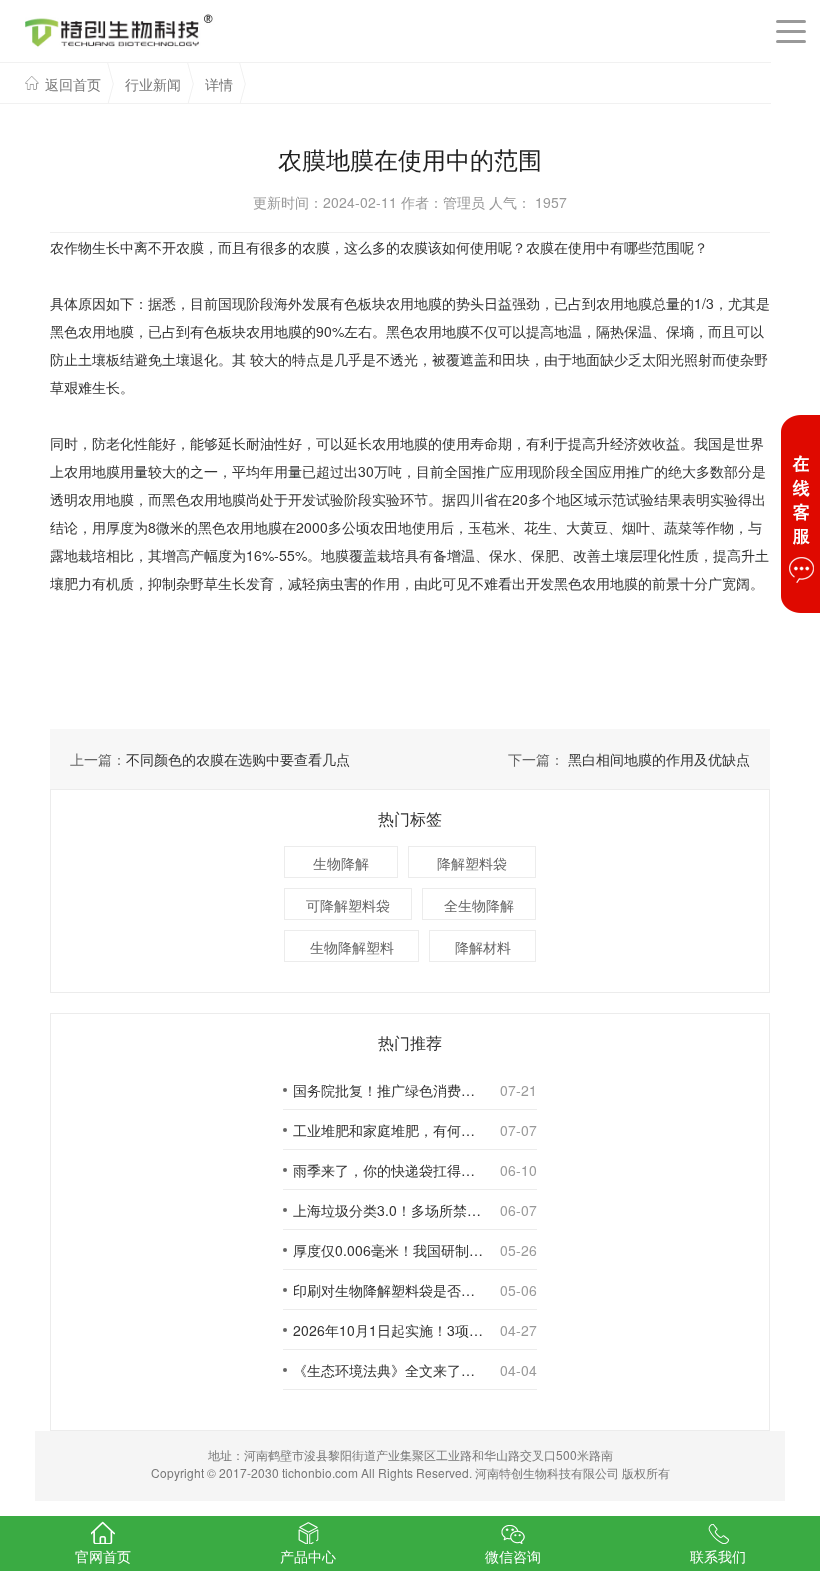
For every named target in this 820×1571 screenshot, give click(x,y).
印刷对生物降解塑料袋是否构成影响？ (388, 1290)
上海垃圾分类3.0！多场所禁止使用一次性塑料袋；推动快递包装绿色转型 (388, 1210)
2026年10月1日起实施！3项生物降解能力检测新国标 (388, 1330)
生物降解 (341, 863)
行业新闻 (153, 84)
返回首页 (73, 84)
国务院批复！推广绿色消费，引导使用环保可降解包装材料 (388, 1090)
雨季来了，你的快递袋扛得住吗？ (388, 1170)
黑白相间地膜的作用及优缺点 (659, 759)
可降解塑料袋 (348, 905)
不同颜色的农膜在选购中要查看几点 (238, 759)
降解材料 (483, 947)
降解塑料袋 (472, 863)
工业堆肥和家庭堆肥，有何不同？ (388, 1130)
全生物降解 (479, 905)
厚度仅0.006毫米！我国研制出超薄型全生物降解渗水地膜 (388, 1250)
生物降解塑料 (352, 947)
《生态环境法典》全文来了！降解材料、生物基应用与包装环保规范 (388, 1370)
